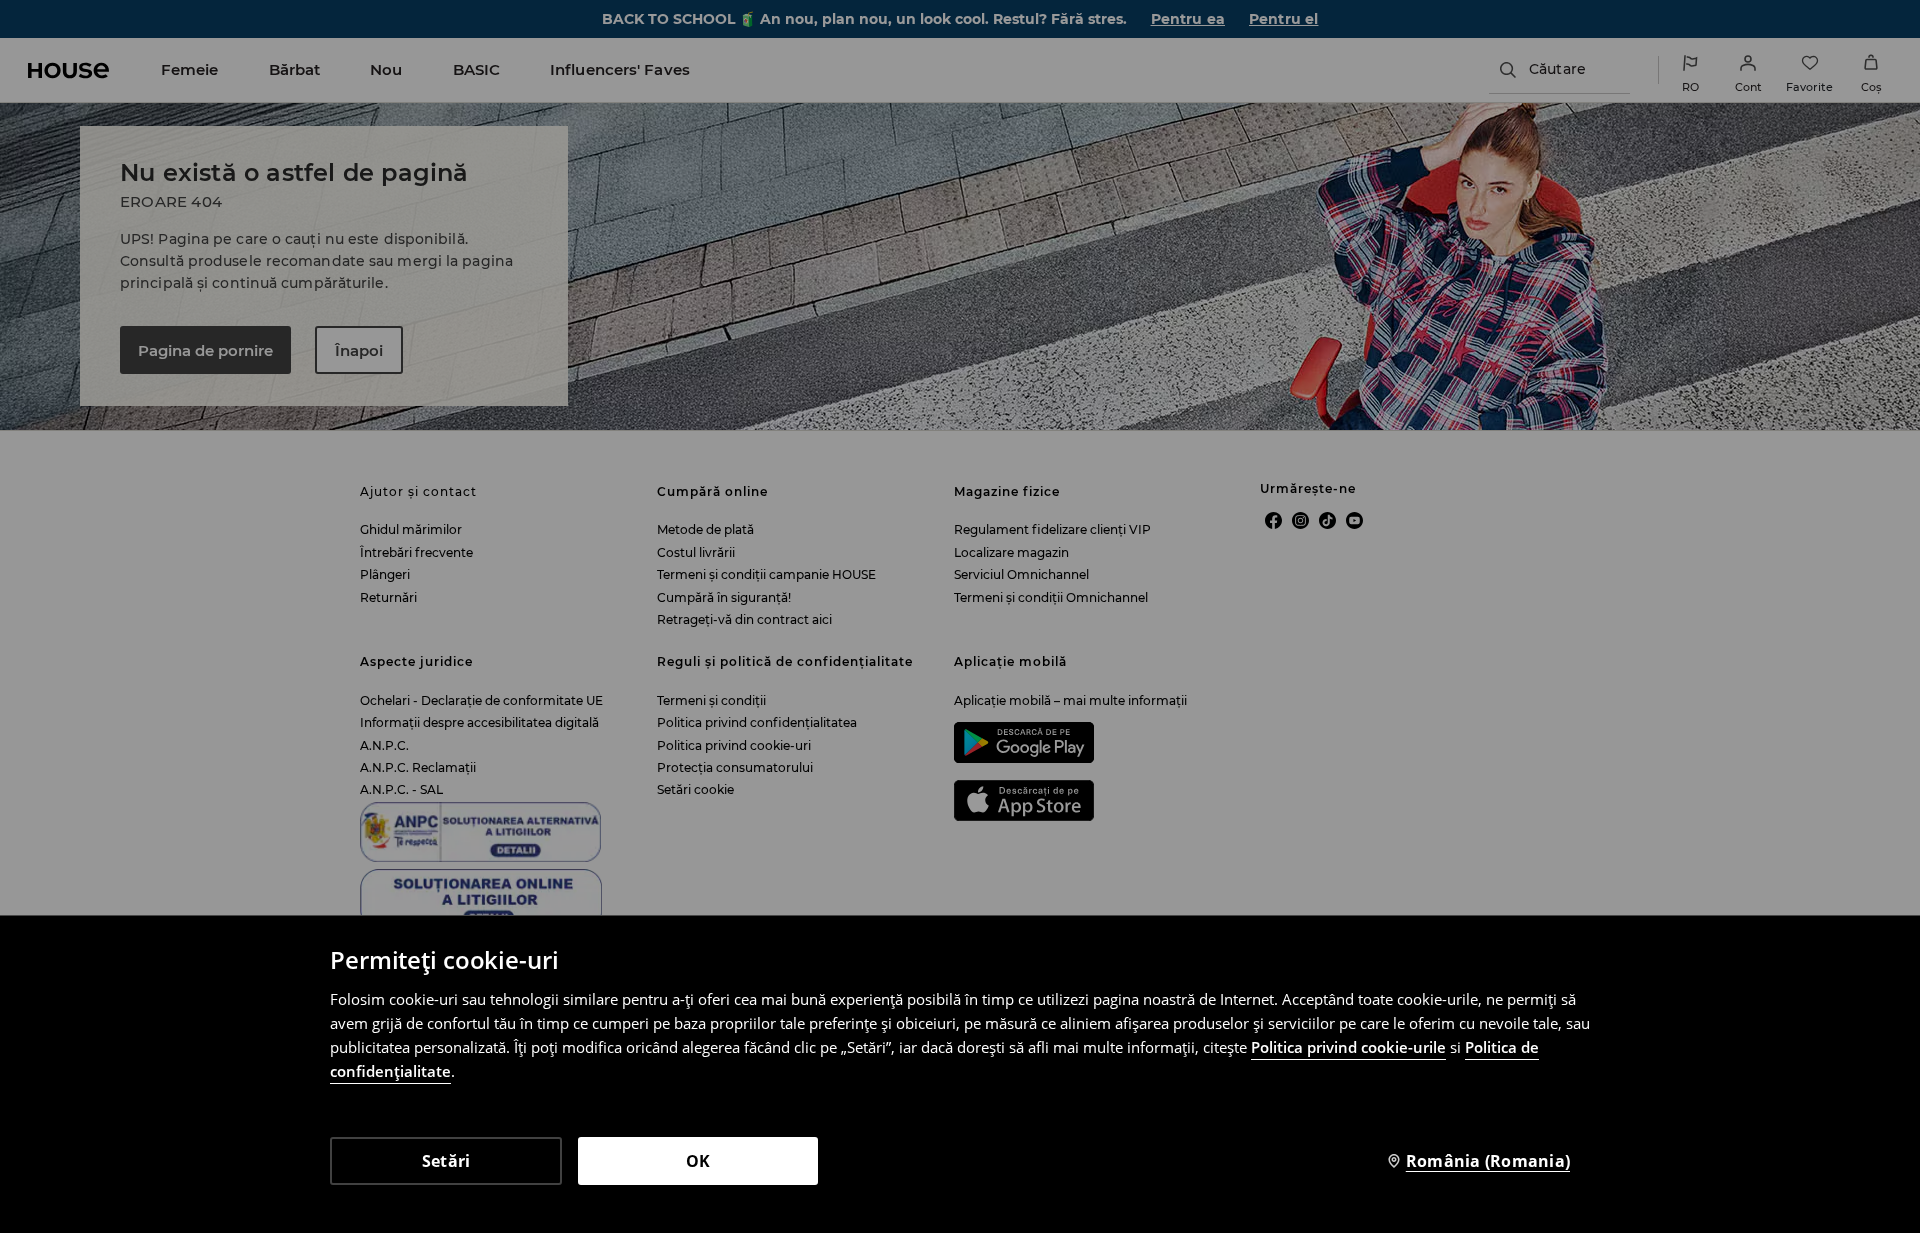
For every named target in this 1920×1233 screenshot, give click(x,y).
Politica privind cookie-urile (1348, 1047)
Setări (446, 1161)
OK (698, 1161)
